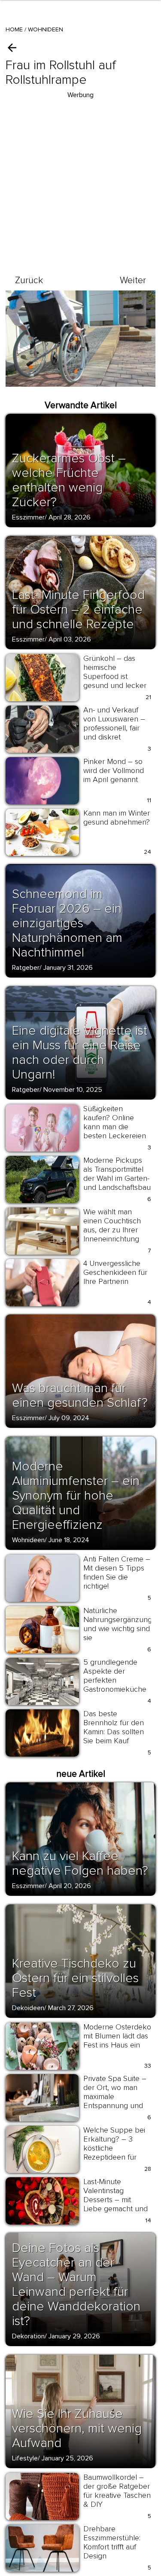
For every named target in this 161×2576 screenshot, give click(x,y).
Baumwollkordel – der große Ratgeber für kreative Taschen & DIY (117, 2491)
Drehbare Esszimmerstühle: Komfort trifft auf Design (112, 2542)
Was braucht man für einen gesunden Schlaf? (80, 1395)
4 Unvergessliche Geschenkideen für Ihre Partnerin (115, 1272)
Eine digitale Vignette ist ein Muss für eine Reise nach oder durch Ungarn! (80, 1053)
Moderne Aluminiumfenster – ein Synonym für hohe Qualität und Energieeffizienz (76, 1496)
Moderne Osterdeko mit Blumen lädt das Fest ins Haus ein (117, 2036)
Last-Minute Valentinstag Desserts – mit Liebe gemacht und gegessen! (115, 2200)
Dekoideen (28, 2008)
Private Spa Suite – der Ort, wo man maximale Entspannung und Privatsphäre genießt (115, 2101)
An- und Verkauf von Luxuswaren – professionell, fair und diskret (114, 723)
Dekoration (28, 2336)
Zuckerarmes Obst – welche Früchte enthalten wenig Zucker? (69, 480)
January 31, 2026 (68, 968)
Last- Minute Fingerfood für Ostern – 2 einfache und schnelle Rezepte (78, 610)
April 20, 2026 (70, 1886)
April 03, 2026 (70, 639)
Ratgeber (26, 968)
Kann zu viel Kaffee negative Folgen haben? (80, 1863)
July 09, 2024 (69, 1418)
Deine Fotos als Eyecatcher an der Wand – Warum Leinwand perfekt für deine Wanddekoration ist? (76, 2284)
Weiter (133, 280)
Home (14, 29)
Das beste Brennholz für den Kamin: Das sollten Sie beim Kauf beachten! (114, 1732)
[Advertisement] (80, 181)
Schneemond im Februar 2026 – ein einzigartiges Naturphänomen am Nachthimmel (67, 923)
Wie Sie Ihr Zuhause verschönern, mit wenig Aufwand (77, 2428)
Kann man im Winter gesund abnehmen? (117, 817)
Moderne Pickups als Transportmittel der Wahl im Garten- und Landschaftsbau (117, 1174)
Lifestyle (25, 2458)
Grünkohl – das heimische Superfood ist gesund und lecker (115, 672)
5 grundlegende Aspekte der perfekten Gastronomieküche (115, 1676)
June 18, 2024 (69, 1540)
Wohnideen (46, 29)
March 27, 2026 (71, 2008)
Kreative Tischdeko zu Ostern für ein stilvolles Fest (75, 1978)
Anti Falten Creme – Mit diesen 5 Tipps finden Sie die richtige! (117, 1572)
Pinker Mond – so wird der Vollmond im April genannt (114, 770)
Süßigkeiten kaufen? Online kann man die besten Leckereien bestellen (115, 1127)
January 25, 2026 (67, 2458)
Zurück (29, 280)
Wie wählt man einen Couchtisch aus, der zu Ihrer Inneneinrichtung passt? (112, 1230)
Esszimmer (28, 517)
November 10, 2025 (73, 1090)
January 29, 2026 (74, 2336)
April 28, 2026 (70, 517)
